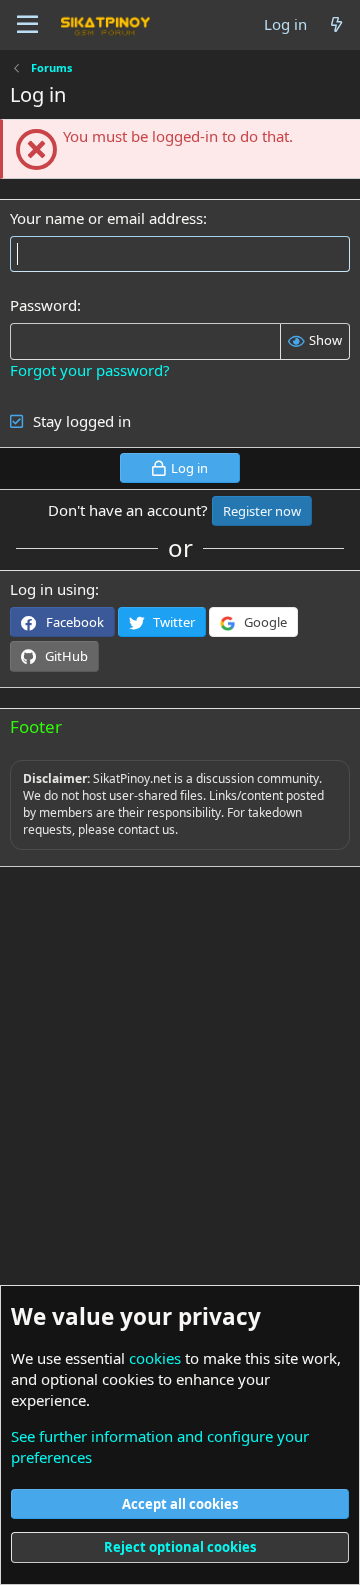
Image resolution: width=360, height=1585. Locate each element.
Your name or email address (106, 218)
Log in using (52, 589)
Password (43, 305)
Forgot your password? (90, 370)
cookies (155, 1358)
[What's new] (336, 24)
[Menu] (27, 25)
